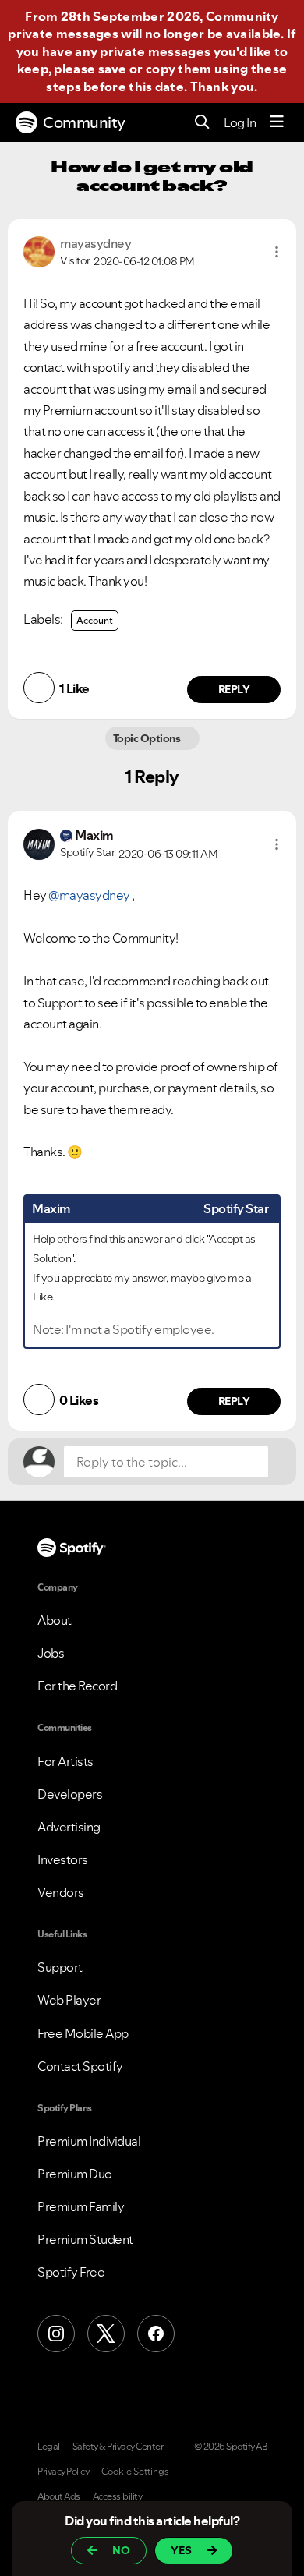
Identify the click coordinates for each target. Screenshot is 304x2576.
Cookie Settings (135, 2472)
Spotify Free (71, 2272)
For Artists (65, 1761)
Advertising (69, 1827)
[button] (277, 252)
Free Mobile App (83, 2033)
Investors (63, 1859)
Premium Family (81, 2206)
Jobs (51, 1653)
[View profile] (39, 250)
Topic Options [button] (148, 738)
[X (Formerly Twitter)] (106, 2334)
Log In (240, 122)
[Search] (202, 123)
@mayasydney (89, 895)
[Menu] (277, 122)
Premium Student (85, 2239)
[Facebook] (156, 2334)
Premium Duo (75, 2174)
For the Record (77, 1686)
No (121, 2550)
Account (95, 620)
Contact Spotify (80, 2066)
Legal (49, 2447)
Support (60, 1967)
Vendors (61, 1892)
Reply (234, 689)
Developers (70, 1794)
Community (84, 122)
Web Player (69, 2000)
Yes (181, 2550)
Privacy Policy (63, 2472)
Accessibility (118, 2496)
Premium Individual (89, 2141)
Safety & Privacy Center (118, 2447)
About (55, 1620)
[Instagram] (56, 2334)
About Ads (59, 2496)
